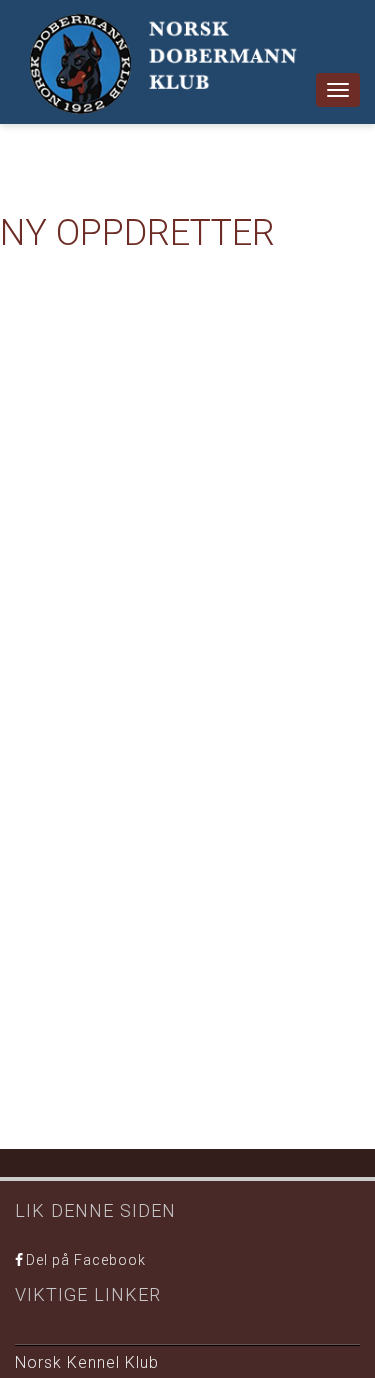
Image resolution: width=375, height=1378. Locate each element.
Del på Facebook (86, 1260)
